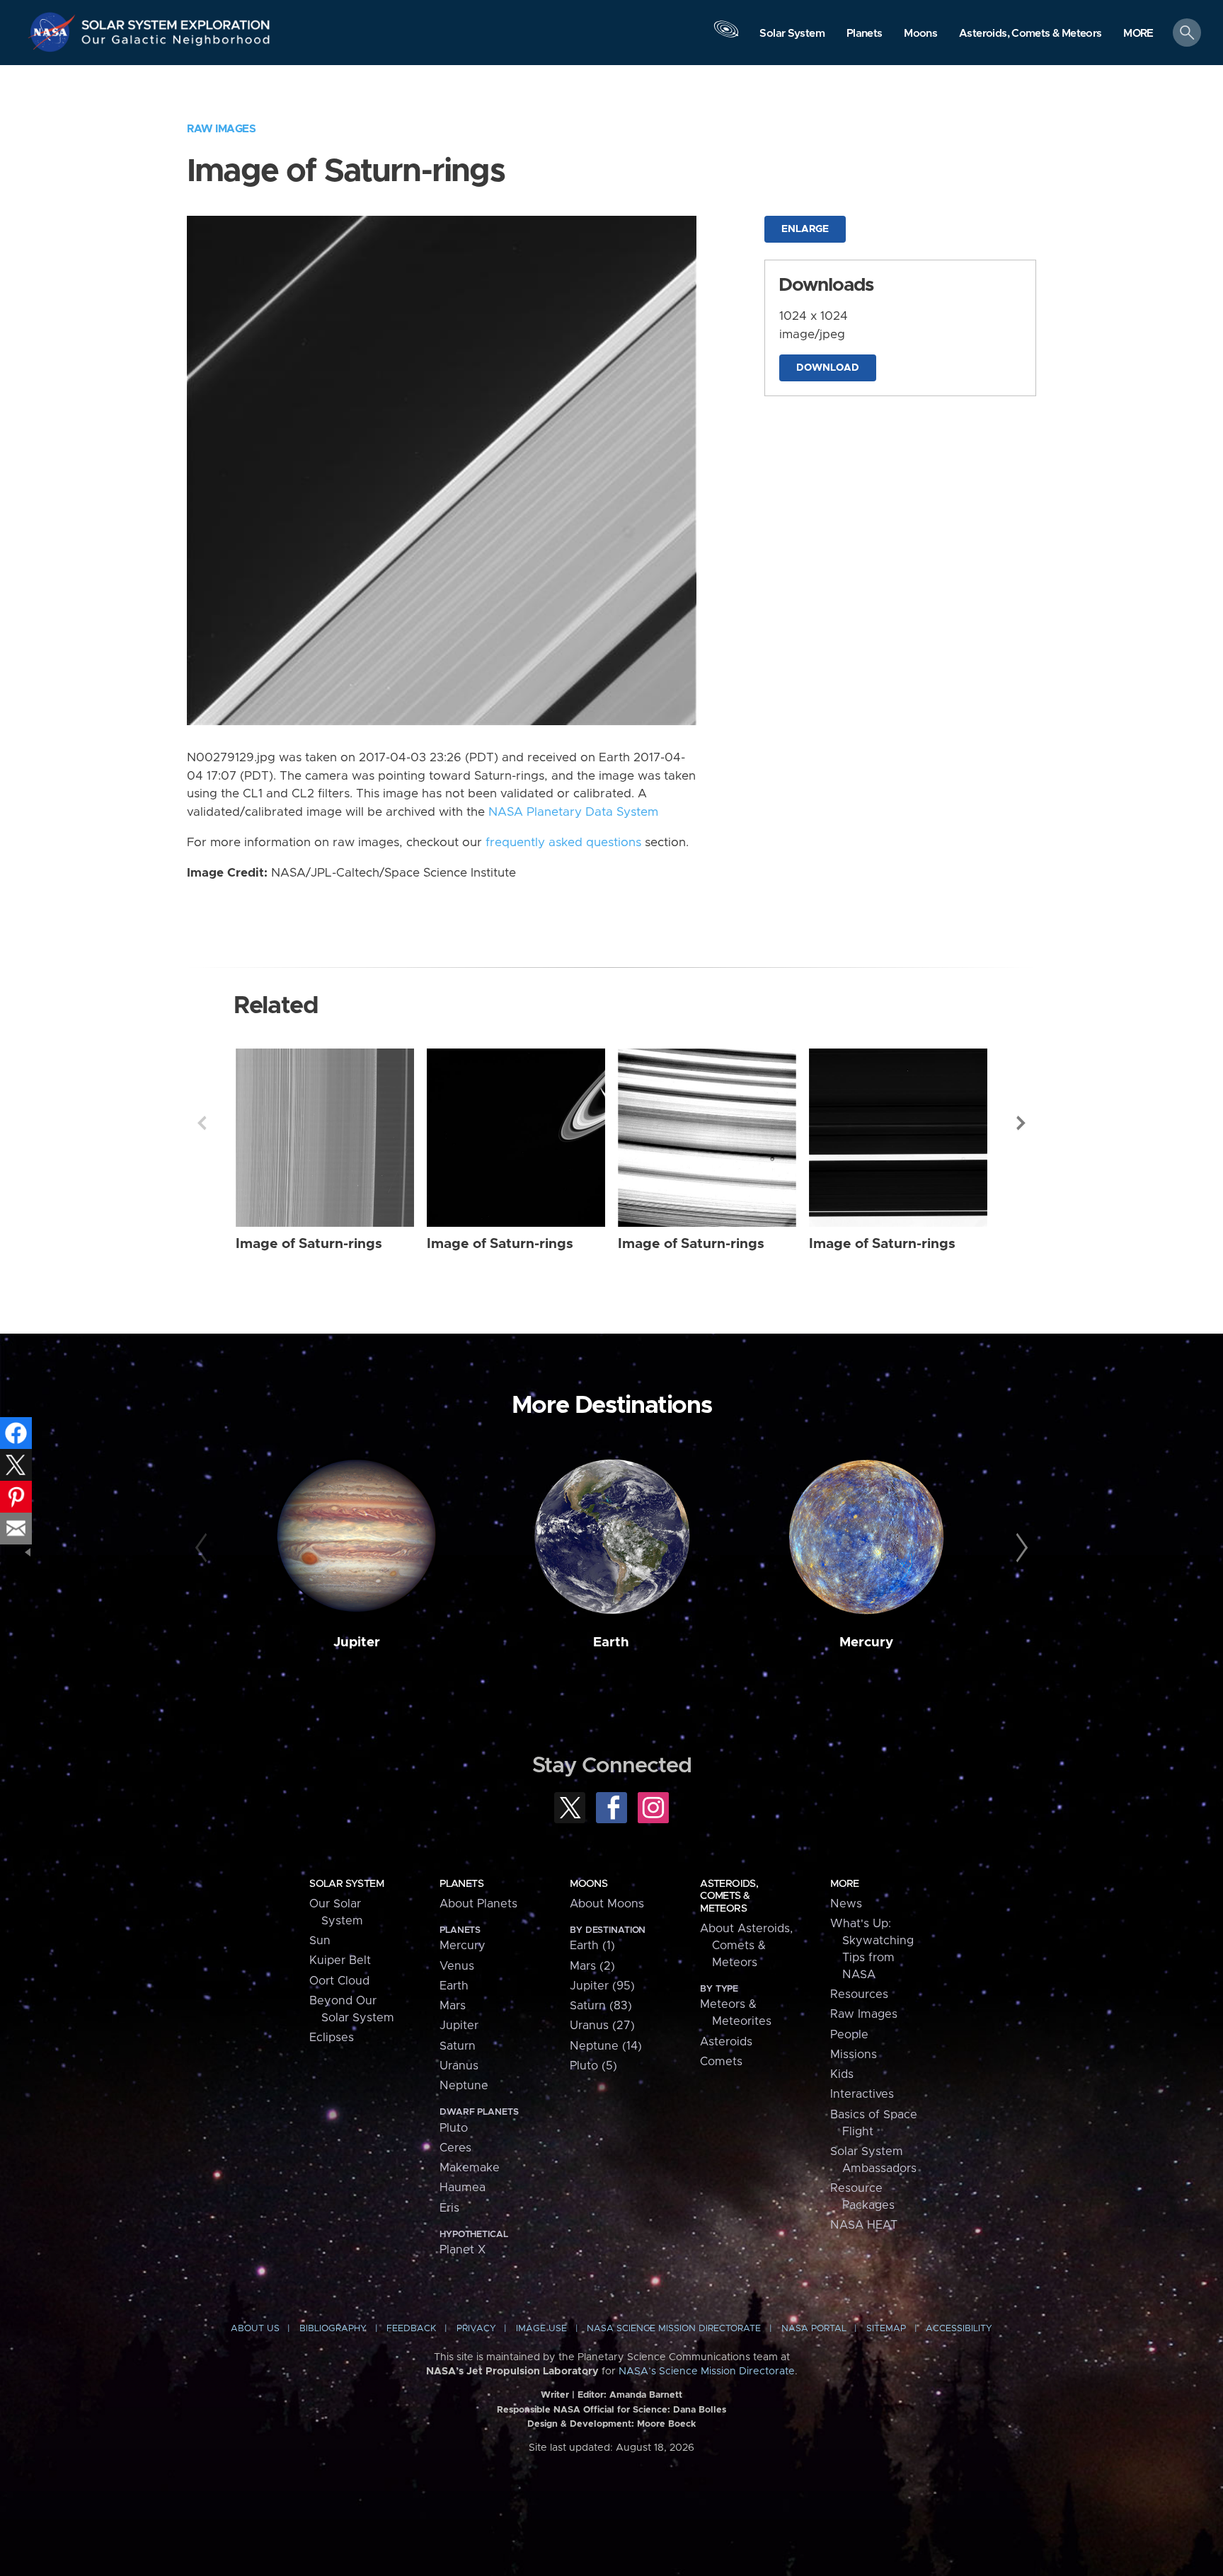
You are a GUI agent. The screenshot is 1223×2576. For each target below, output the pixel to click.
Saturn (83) (601, 2006)
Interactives (862, 2094)
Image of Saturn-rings (309, 1244)
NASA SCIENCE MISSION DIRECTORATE (674, 2329)
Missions (854, 2055)
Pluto (454, 2128)
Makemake (470, 2168)
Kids (842, 2074)
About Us (255, 2329)
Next (1021, 1123)
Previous (202, 1123)
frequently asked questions (563, 843)
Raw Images (221, 129)
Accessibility (959, 2329)
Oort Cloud (339, 1981)
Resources (859, 1994)
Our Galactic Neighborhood (176, 43)
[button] (1138, 34)
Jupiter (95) (602, 1986)
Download (828, 368)
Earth (611, 1642)
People (849, 2035)
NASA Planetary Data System (573, 812)
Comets (721, 2062)
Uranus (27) (602, 2026)
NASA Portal (814, 2329)
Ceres (455, 2148)
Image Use (541, 2329)
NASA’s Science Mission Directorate (707, 2372)
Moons (588, 1884)
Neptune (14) (606, 2046)
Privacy (476, 2329)
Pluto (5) (593, 2066)
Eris (449, 2208)
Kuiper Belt (340, 1960)
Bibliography (333, 2329)
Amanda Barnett (646, 2395)
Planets (461, 1884)
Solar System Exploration (176, 21)
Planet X (463, 2250)
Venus (457, 1966)
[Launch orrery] (726, 36)
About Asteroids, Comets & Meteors (746, 1946)
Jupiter (357, 1642)
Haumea (463, 2188)
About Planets (478, 1904)
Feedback (411, 2329)
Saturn (458, 2046)
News (846, 1904)
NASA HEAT (864, 2225)
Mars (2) (592, 1966)
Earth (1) (592, 1946)
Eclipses (332, 2038)
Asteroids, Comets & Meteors (729, 1896)
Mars (453, 2006)
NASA (54, 32)
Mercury (866, 1642)
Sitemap (886, 2329)
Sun (320, 1941)
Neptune (464, 2086)
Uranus (459, 2066)
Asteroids (726, 2042)
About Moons (607, 1904)
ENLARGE (805, 229)
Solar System (346, 1884)
